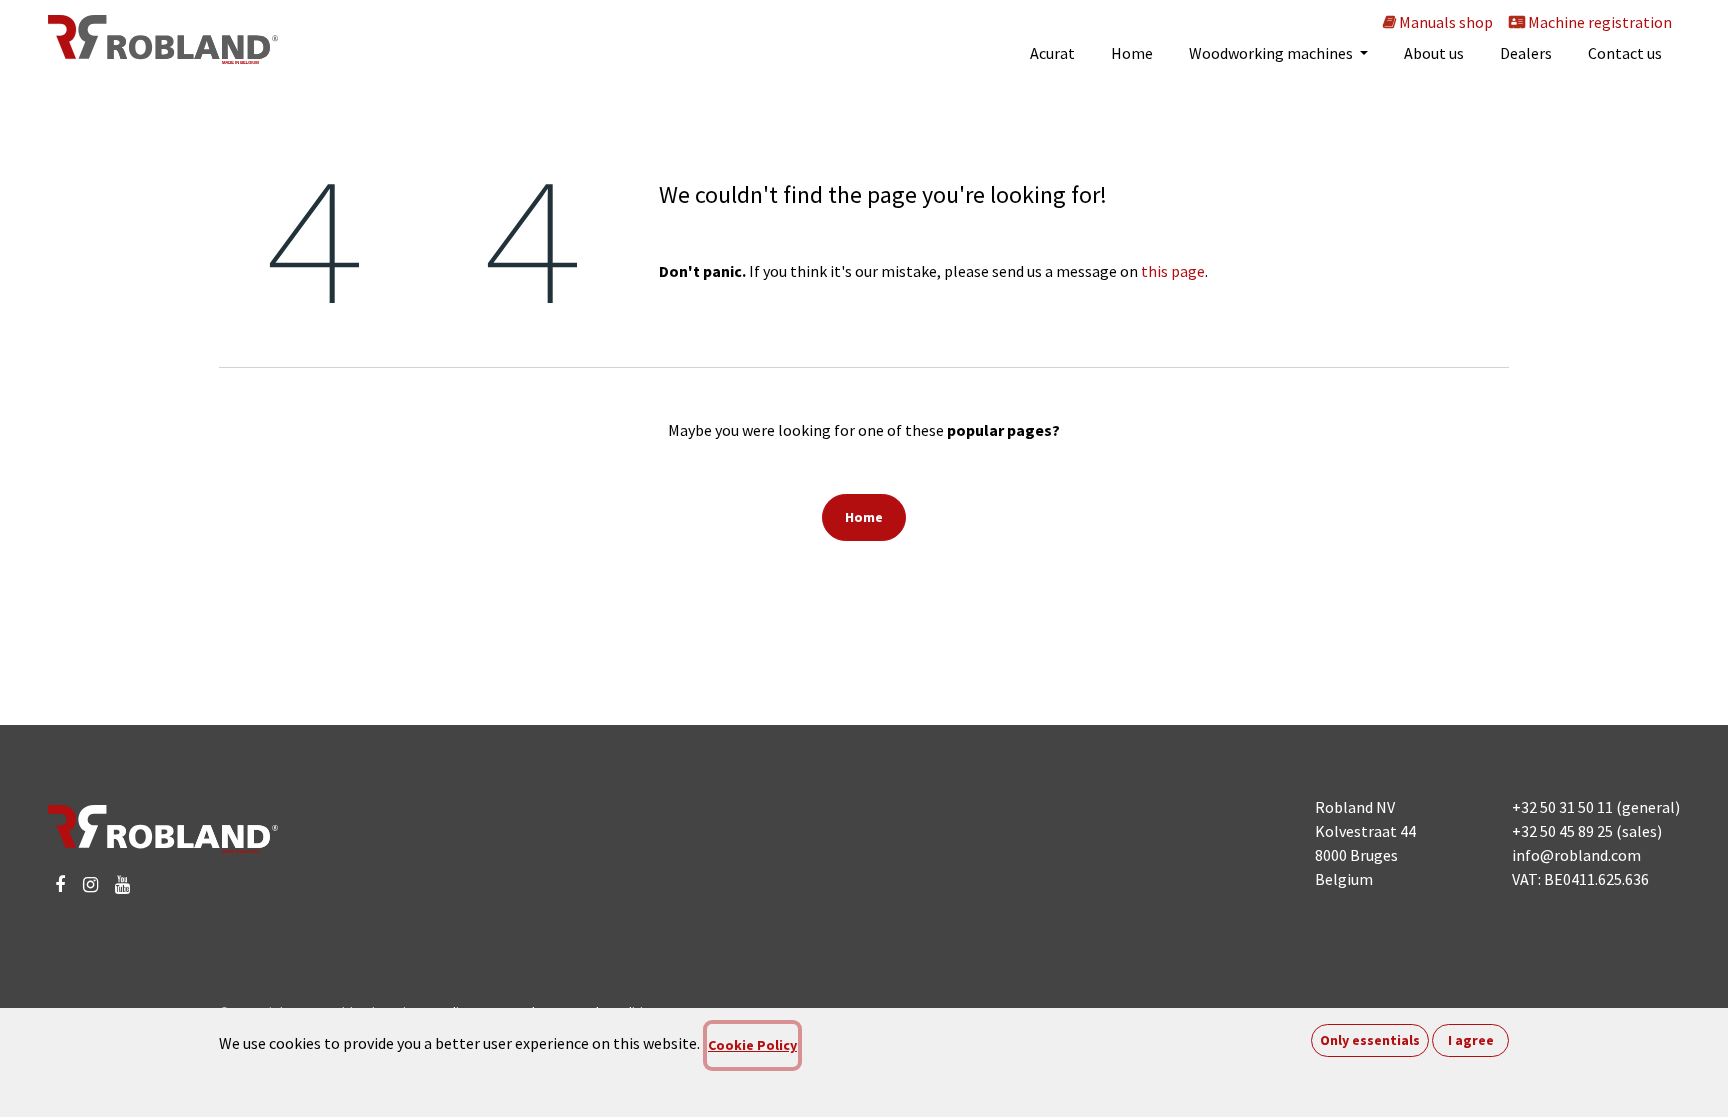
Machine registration (1598, 22)
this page (1173, 271)
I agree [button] (1471, 1040)
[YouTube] (122, 885)
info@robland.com (1576, 855)
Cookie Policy (752, 1045)
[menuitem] (1052, 53)
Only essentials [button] (1370, 1040)
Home (864, 517)
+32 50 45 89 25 (1562, 831)
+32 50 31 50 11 (1562, 807)
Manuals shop (1444, 22)
